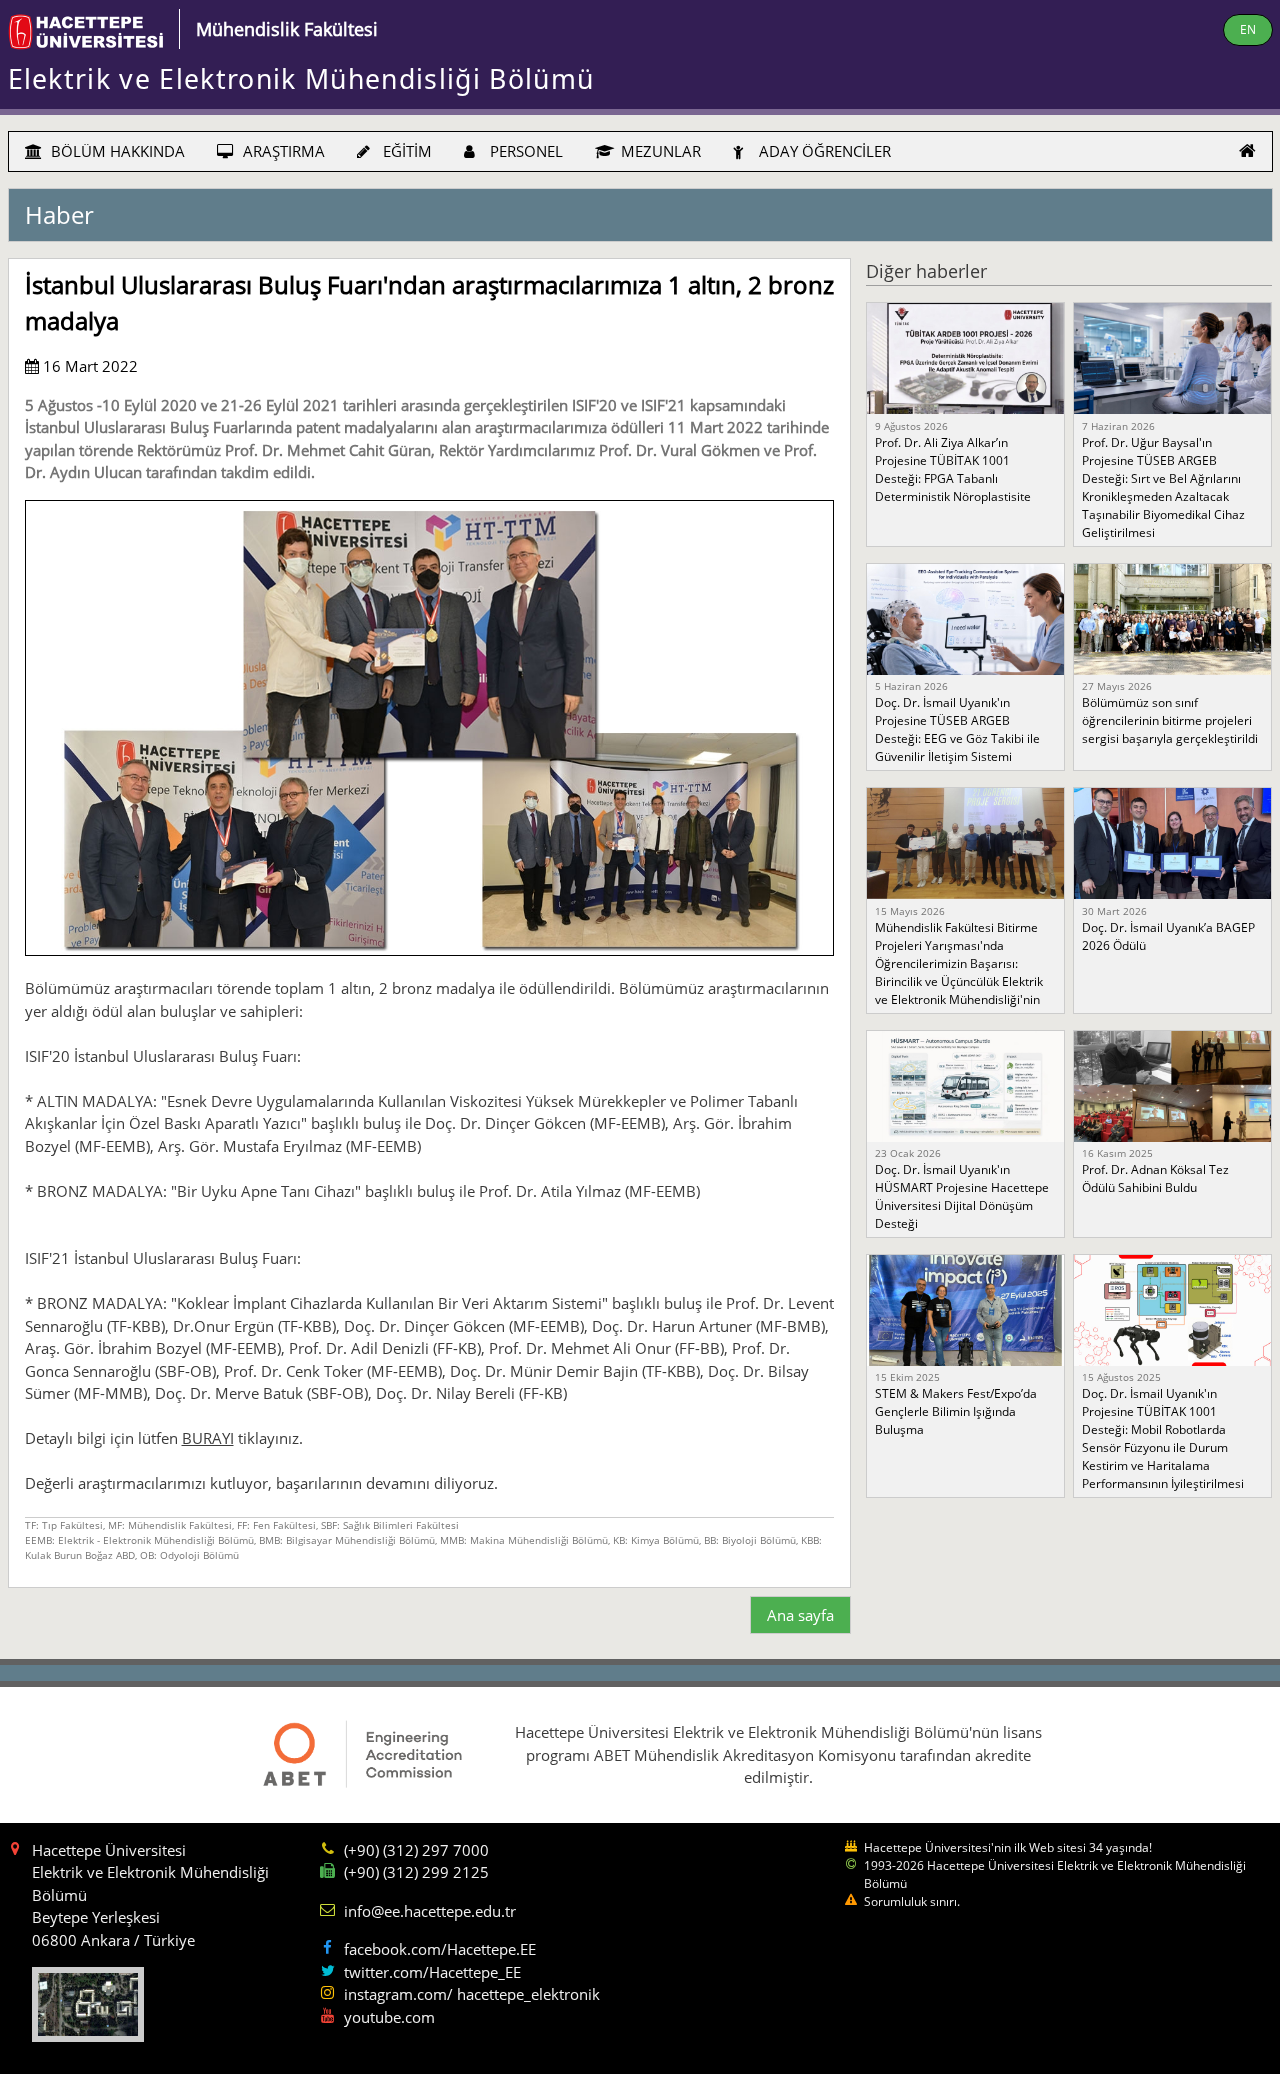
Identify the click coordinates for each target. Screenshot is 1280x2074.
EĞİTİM (405, 151)
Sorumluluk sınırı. (912, 1901)
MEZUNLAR (659, 151)
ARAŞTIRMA (282, 151)
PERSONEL (524, 151)
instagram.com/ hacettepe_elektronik (472, 1994)
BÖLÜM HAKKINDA (116, 151)
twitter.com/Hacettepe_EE (432, 1972)
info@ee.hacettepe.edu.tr (430, 1911)
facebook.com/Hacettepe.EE (440, 1949)
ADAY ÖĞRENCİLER (823, 151)
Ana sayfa (800, 1615)
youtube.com (389, 2017)
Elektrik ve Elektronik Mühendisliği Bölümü (301, 79)
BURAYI (208, 1438)
